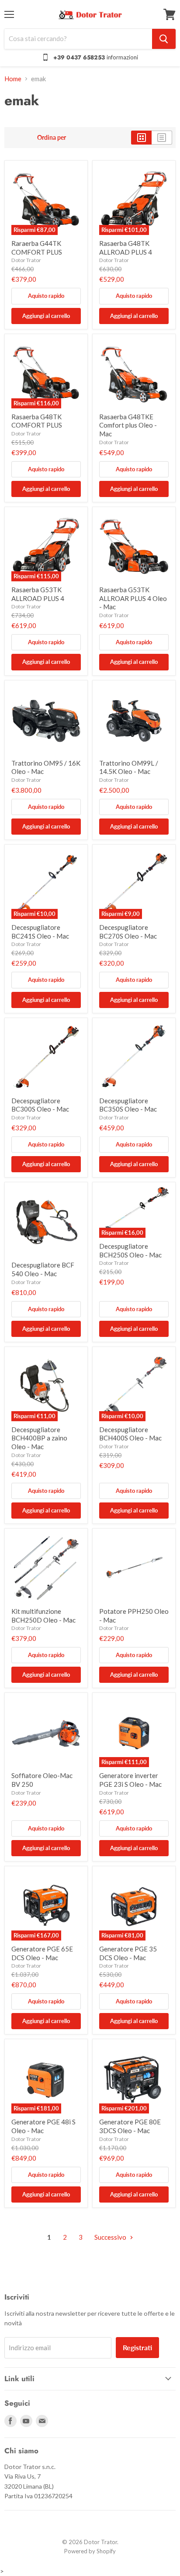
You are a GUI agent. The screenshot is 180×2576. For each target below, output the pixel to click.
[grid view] (141, 138)
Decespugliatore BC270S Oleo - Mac (128, 932)
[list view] (162, 138)
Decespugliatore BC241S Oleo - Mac (40, 932)
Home (13, 79)
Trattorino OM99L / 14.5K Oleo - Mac (129, 767)
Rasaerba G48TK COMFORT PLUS (37, 421)
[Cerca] (164, 39)
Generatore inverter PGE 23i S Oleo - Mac (130, 1780)
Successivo (111, 2237)
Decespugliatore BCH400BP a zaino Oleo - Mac (39, 1438)
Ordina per (52, 138)
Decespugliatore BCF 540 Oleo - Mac (43, 1269)
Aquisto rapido (46, 296)
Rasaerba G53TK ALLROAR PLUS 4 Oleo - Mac (133, 598)
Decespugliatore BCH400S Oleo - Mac (130, 1434)
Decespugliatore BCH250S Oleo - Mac (130, 1250)
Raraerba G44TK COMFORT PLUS (37, 248)
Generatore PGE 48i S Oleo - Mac (43, 2126)
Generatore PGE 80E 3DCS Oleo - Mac (130, 2126)
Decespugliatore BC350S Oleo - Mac (128, 1105)
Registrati (137, 2347)
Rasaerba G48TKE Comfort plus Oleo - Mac (128, 425)
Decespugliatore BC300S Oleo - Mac (40, 1105)
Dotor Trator (26, 260)
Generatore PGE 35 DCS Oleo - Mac (128, 1953)
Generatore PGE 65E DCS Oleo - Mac (42, 1953)
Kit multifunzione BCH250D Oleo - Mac (43, 1616)
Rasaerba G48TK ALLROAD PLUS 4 (126, 248)
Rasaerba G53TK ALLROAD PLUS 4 (38, 594)
